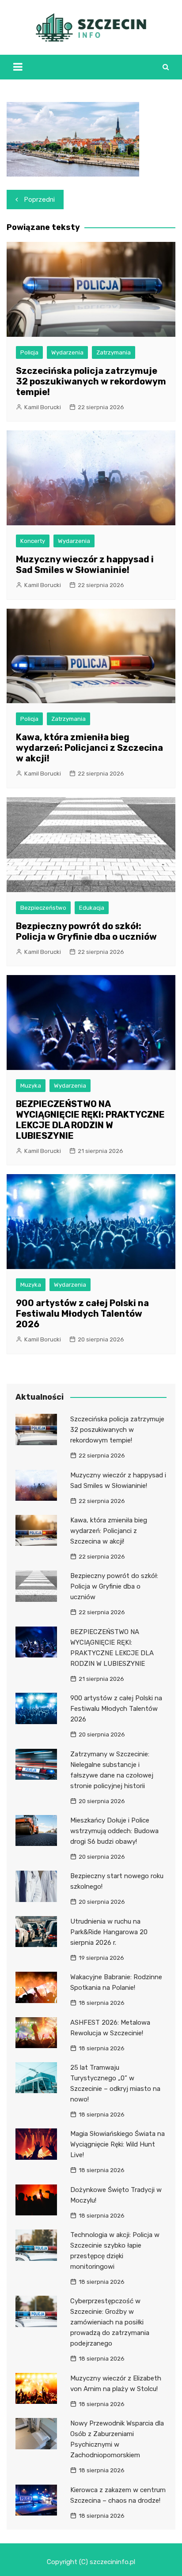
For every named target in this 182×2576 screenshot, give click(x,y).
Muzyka (31, 1086)
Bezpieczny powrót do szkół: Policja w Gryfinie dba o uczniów (86, 931)
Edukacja (92, 908)
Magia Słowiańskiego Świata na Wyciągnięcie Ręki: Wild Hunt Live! (118, 2144)
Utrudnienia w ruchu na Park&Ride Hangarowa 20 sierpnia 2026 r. (109, 1932)
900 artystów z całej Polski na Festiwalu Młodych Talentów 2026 (82, 1314)
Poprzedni (40, 200)
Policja (29, 352)
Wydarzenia (67, 352)
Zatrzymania (114, 352)
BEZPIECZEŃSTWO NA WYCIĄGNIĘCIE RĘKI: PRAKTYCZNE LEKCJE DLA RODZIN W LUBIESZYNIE (90, 1120)
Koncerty (33, 541)
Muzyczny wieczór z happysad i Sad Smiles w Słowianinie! (85, 565)
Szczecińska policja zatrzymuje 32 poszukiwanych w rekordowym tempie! (91, 381)
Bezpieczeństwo (43, 908)
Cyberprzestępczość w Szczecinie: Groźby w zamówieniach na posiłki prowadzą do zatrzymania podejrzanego (110, 2322)
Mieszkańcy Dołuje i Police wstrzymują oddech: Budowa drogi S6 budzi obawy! (114, 1831)
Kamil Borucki (43, 407)
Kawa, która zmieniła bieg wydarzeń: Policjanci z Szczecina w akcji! (89, 748)
